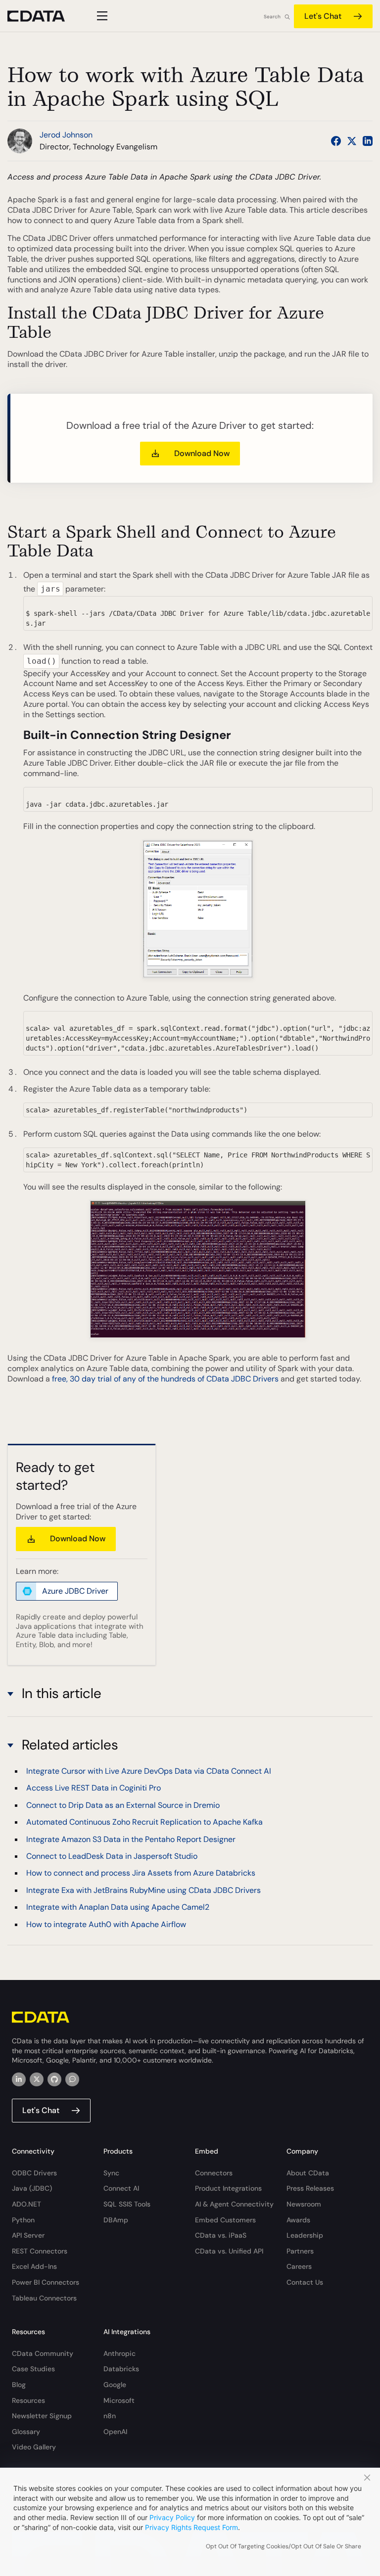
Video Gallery (34, 2447)
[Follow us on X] (352, 141)
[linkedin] (19, 2079)
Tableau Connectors (44, 2298)
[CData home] (44, 16)
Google (115, 2385)
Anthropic (119, 2353)
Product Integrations (228, 2188)
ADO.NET (26, 2204)
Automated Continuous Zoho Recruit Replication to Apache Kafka (144, 1822)
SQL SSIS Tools (127, 2204)
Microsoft (119, 2400)
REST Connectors (40, 2251)
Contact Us (305, 2282)
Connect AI (121, 2188)
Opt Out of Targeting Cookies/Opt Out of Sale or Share (284, 2546)
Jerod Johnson (66, 135)
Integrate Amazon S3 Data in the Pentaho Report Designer (131, 1839)
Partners (300, 2251)
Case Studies (33, 2369)
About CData (308, 2173)
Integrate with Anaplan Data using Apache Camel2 (118, 1907)
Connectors (214, 2173)
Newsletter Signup (42, 2416)
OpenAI (115, 2432)
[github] (54, 2079)
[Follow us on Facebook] (336, 141)
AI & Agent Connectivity (234, 2204)
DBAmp (116, 2220)
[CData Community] (72, 2079)
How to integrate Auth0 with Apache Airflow (106, 1924)
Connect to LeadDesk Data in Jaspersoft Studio (112, 1856)
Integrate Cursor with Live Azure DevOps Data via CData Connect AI (149, 1771)
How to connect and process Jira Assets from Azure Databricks (141, 1873)
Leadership (305, 2235)
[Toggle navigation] (101, 16)
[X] (37, 2079)
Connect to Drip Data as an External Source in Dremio (123, 1805)
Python (23, 2220)
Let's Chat (323, 16)
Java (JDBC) (32, 2188)
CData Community (43, 2353)
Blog (19, 2385)
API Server (28, 2235)
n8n (110, 2416)
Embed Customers (225, 2220)
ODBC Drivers (34, 2173)
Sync (111, 2173)
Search (272, 17)
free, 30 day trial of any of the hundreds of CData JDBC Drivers (165, 1379)
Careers (299, 2266)
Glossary (26, 2432)
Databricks (121, 2369)
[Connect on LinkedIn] (368, 141)
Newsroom (304, 2204)
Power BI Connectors (46, 2282)
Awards (298, 2220)
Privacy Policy (172, 2517)
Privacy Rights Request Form (191, 2527)
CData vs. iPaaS (221, 2235)
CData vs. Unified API (229, 2251)
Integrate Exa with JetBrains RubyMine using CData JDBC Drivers (143, 1890)
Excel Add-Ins (34, 2266)
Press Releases (310, 2188)
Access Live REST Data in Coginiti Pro (94, 1788)
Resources (28, 2400)
